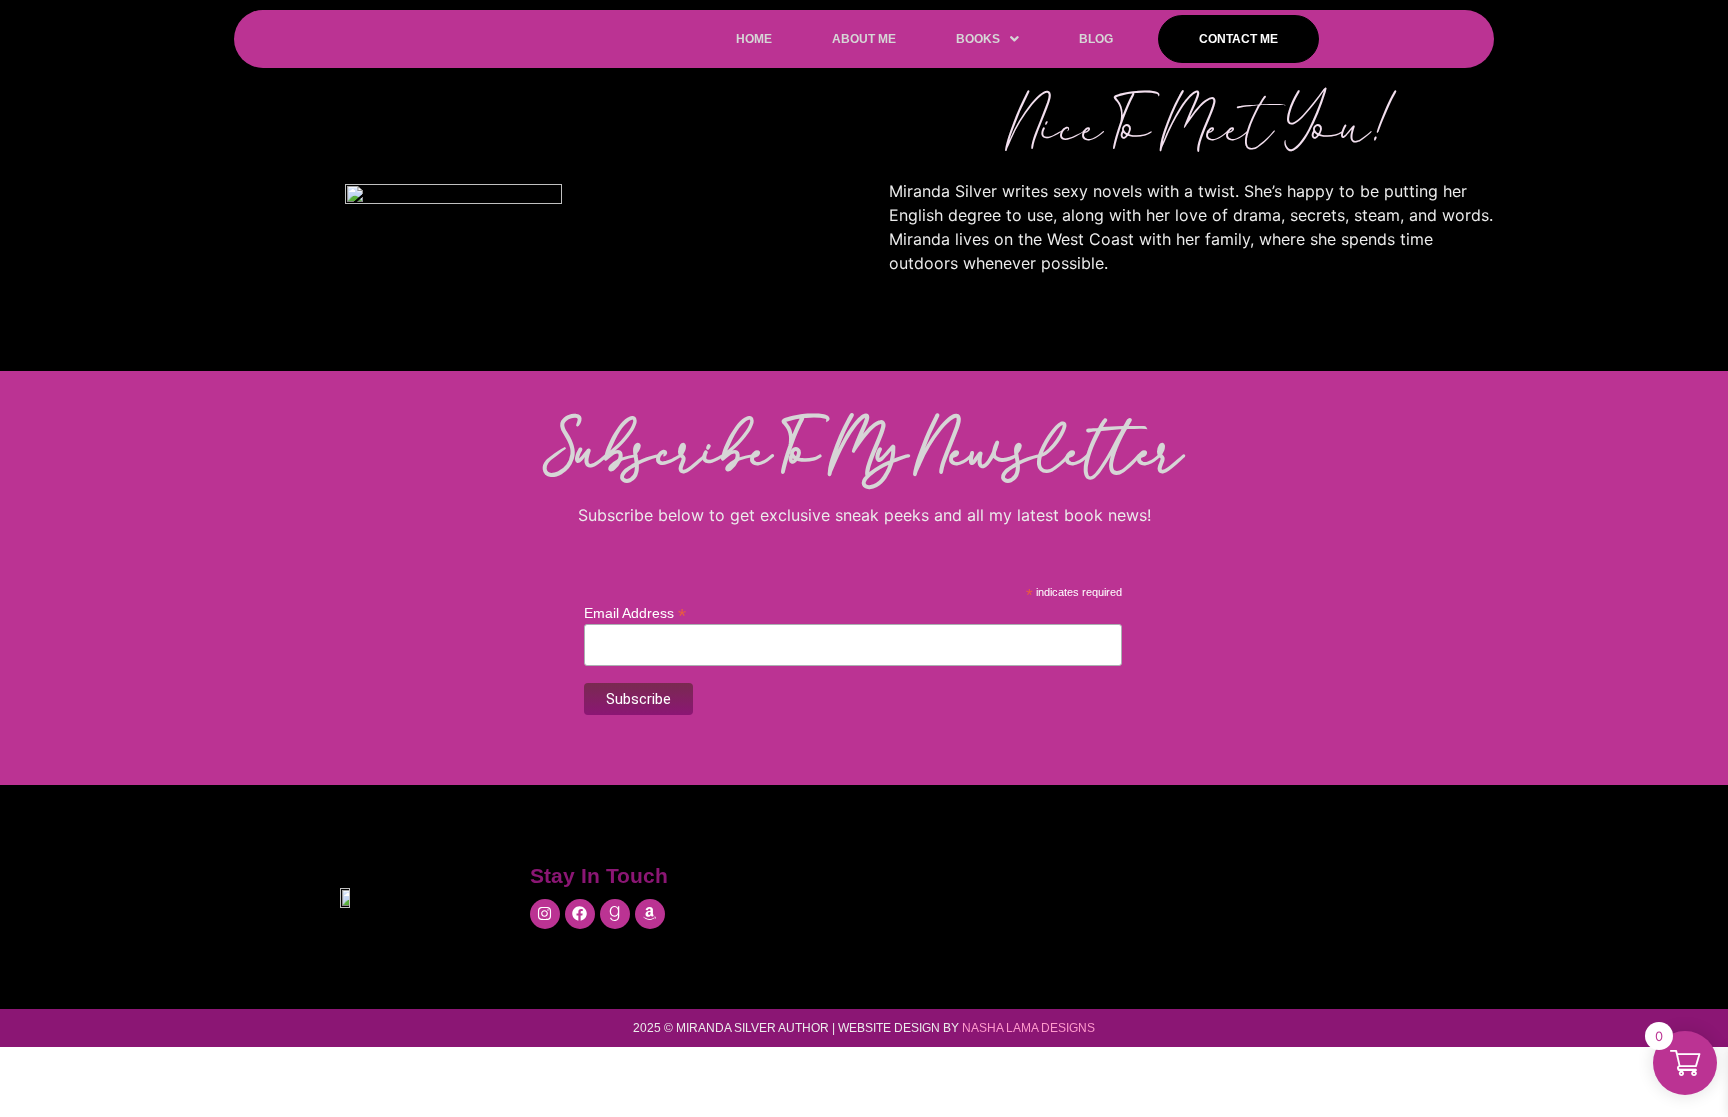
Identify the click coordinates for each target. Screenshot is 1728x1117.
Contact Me (1238, 39)
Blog (1096, 39)
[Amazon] (650, 914)
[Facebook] (580, 914)
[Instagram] (545, 914)
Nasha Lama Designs (1028, 1028)
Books (978, 39)
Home (754, 39)
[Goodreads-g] (615, 914)
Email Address (635, 612)
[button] (987, 39)
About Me (864, 39)
